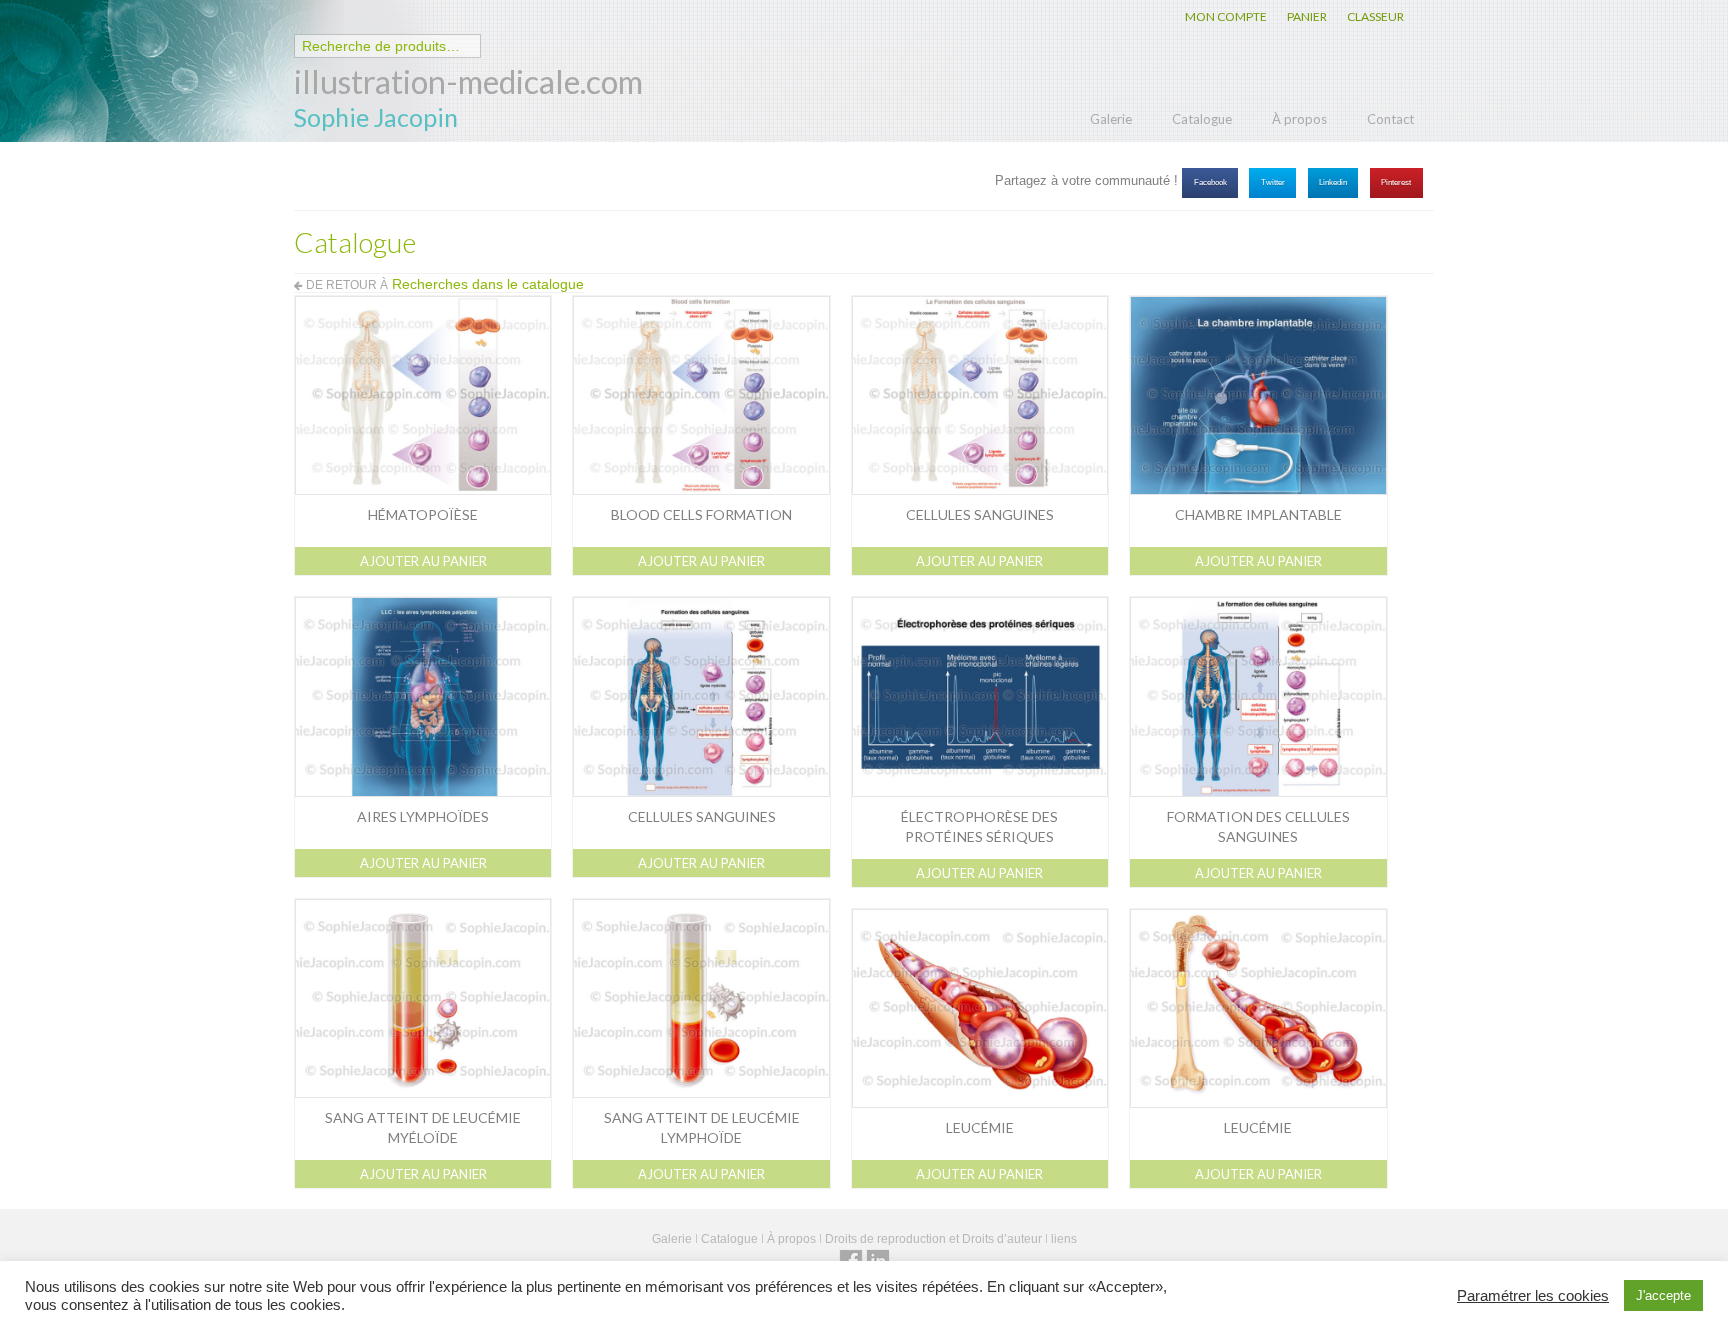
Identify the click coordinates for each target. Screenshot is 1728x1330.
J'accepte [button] (1663, 1295)
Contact (1390, 119)
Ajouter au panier (423, 561)
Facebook (1210, 182)
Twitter (1273, 182)
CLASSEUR (1375, 16)
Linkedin (1333, 182)
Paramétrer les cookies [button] (1533, 1296)
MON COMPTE (1226, 16)
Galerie (1111, 119)
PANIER (1307, 16)
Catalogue (1202, 119)
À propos (1299, 119)
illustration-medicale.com (468, 81)
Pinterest (1396, 182)
